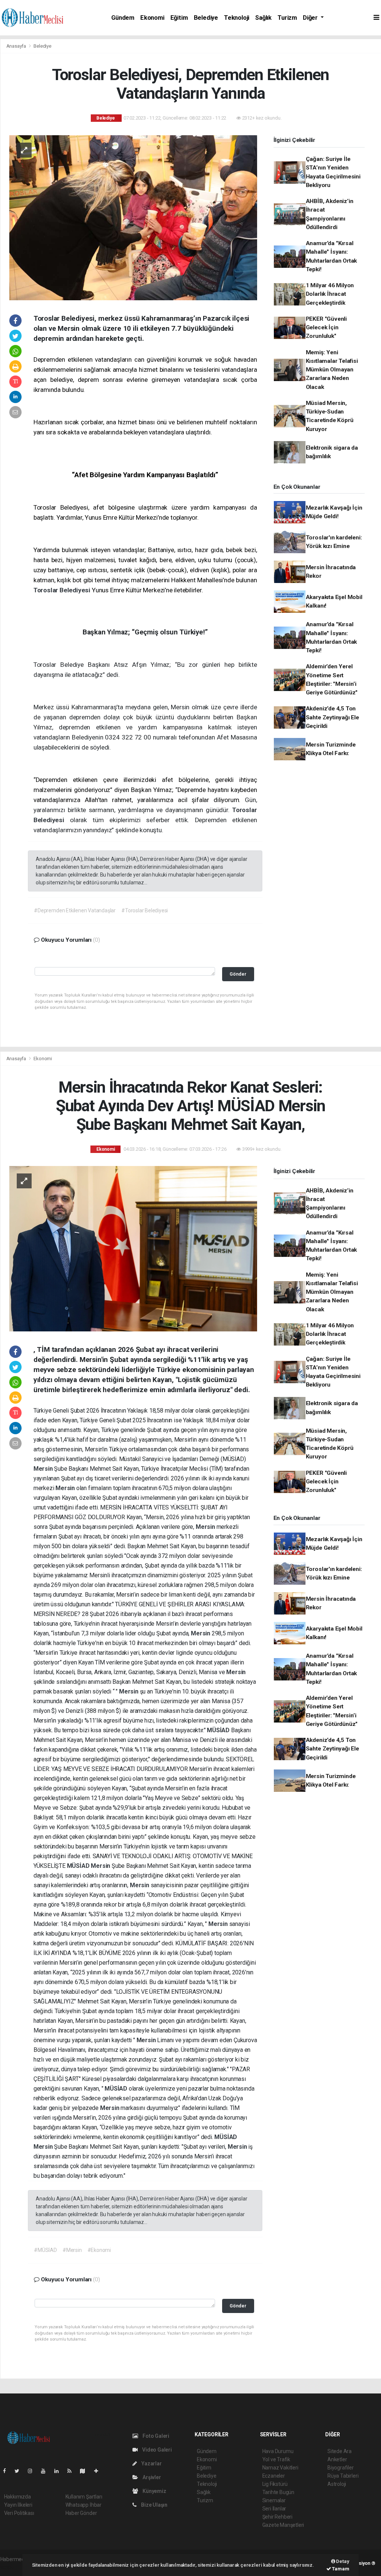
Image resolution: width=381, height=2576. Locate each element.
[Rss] (72, 2471)
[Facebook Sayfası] (7, 2471)
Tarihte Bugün (278, 2492)
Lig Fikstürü (275, 2484)
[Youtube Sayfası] (46, 2471)
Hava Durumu (278, 2451)
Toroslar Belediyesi (63, 590)
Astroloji (337, 2484)
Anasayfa (17, 46)
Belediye (206, 18)
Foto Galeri (155, 2436)
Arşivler (151, 2477)
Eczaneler (274, 2476)
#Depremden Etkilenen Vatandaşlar (75, 910)
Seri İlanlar (274, 2509)
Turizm (287, 18)
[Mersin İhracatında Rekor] (133, 1248)
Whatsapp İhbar (84, 2505)
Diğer (311, 18)
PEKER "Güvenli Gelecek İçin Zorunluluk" (326, 328)
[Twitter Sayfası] (20, 2471)
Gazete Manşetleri (283, 2525)
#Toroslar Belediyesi (145, 910)
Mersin (44, 1469)
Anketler (337, 2459)
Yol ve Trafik (276, 2459)
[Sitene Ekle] (99, 2471)
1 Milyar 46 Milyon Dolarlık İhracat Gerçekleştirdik (330, 294)
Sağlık (263, 18)
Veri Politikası (19, 2513)
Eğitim (179, 18)
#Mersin (72, 2250)
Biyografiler (341, 2468)
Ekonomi (152, 18)
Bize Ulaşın (154, 2505)
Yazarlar (151, 2463)
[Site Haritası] (86, 2471)
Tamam (340, 2569)
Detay (342, 2561)
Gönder (238, 974)
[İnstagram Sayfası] (33, 2471)
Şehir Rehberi (278, 2517)
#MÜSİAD (45, 2250)
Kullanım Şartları (84, 2497)
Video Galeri (156, 2450)
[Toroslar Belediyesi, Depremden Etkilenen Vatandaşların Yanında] (133, 217)
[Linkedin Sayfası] (60, 2471)
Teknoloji (237, 18)
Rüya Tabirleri (343, 2476)
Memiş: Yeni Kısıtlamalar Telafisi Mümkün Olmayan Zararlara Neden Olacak (332, 370)
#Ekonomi (99, 2250)
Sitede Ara (340, 2451)
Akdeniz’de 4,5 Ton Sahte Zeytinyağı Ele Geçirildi (332, 717)
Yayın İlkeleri (18, 2505)
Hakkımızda (17, 2497)
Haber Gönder (81, 2513)
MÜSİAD (219, 1730)
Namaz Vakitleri (280, 2468)
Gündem (123, 18)
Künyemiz (154, 2491)
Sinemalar (274, 2500)
